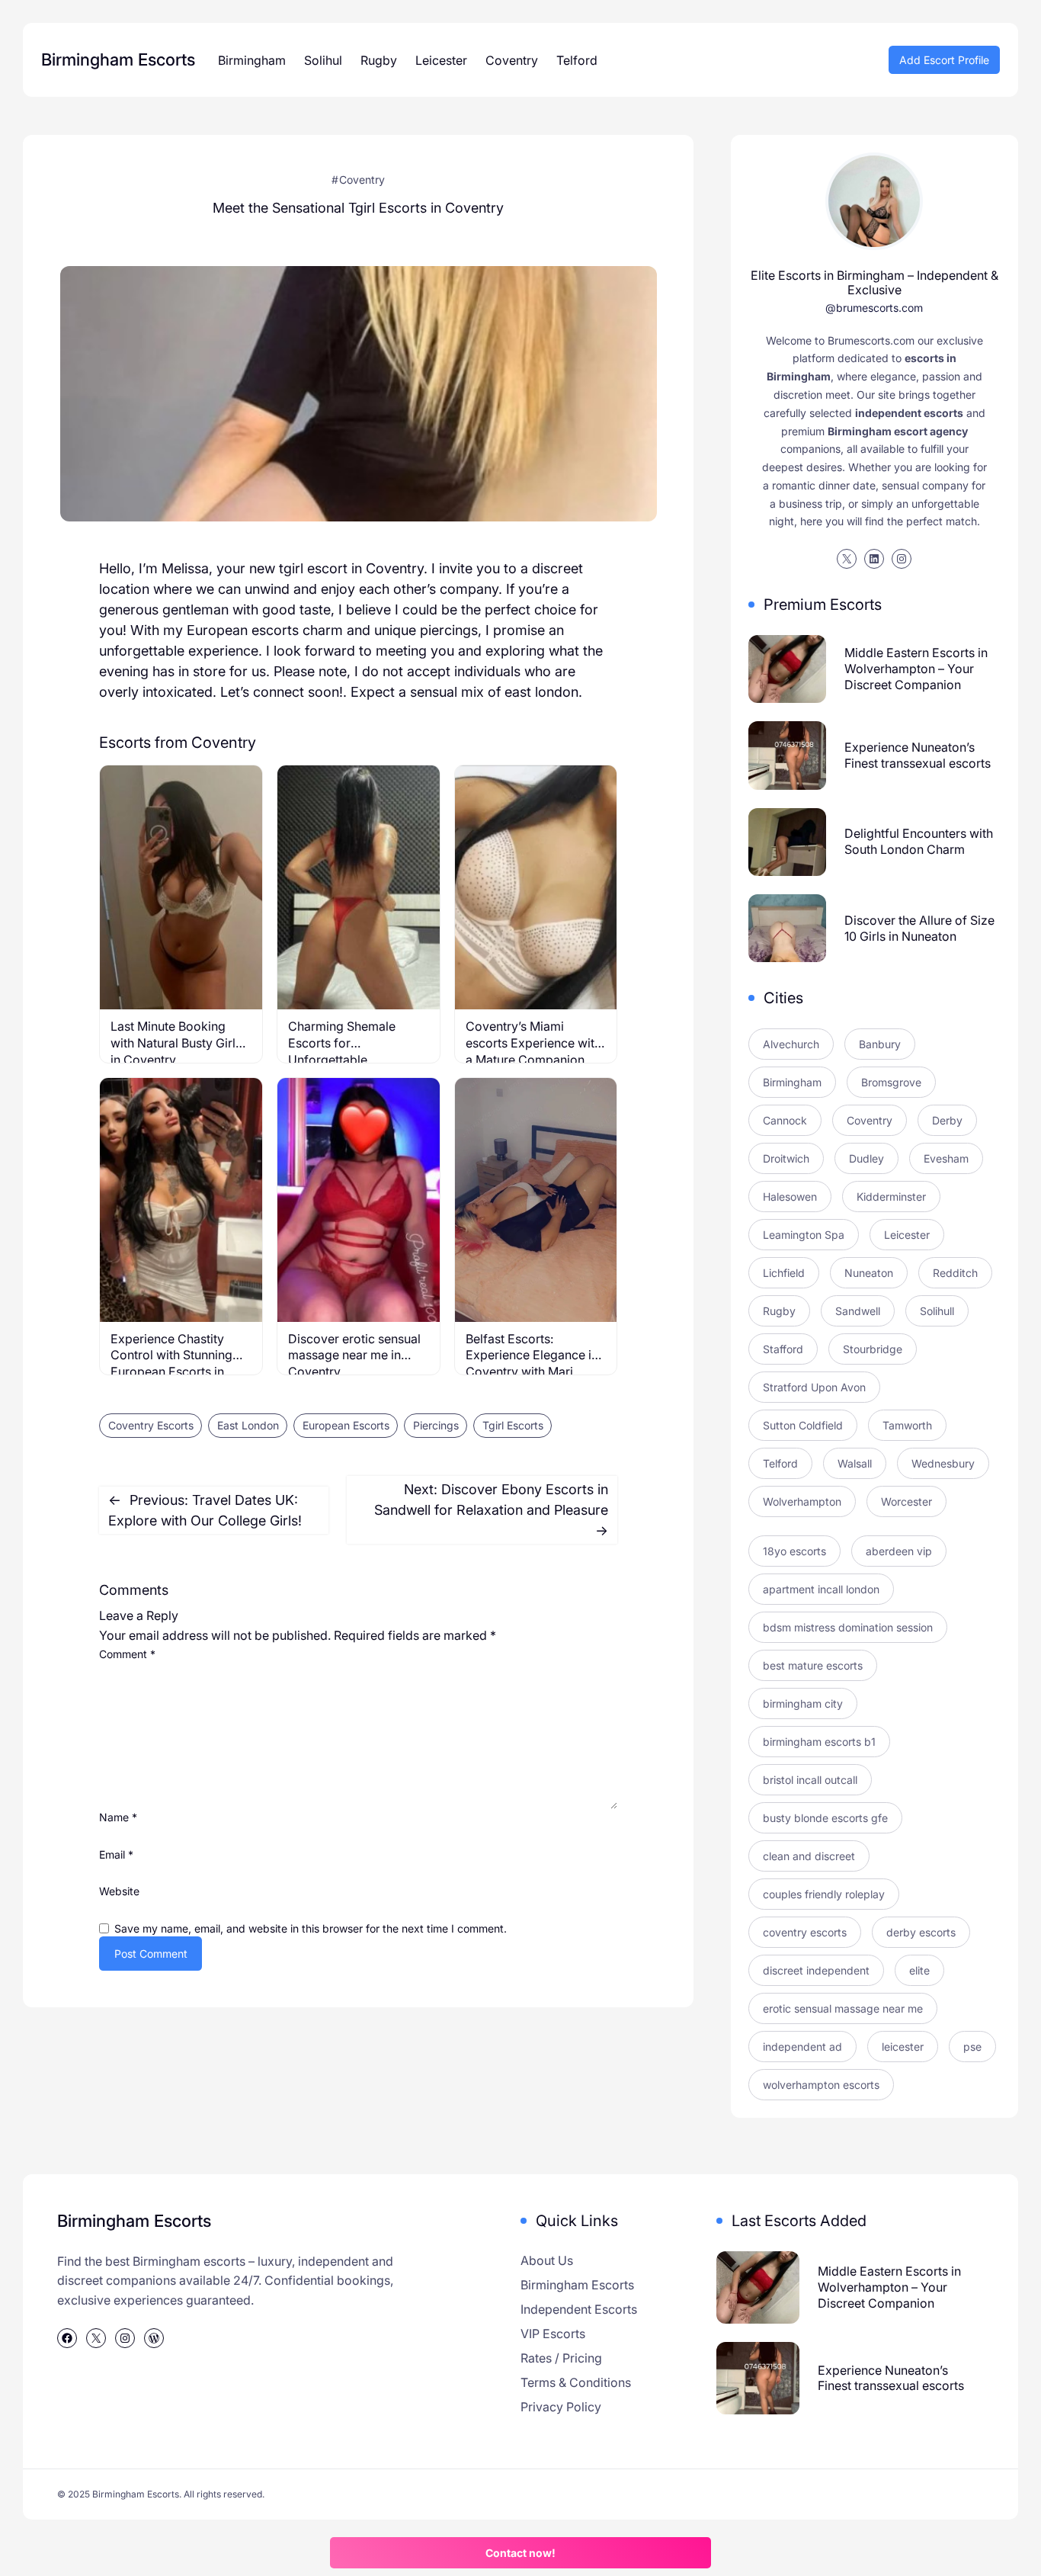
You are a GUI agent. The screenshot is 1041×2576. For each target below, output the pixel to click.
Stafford (783, 1349)
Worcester (906, 1501)
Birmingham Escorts (118, 59)
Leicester (907, 1235)
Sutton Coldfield (803, 1425)
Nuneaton (869, 1273)
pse (972, 2047)
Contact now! (520, 2553)
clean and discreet (809, 1856)
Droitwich (786, 1158)
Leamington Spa (804, 1235)
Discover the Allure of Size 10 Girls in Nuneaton (919, 928)
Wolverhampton (802, 1501)
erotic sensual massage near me (843, 2008)
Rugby (779, 1311)
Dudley (866, 1158)
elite (919, 1970)
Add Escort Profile (944, 60)
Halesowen (790, 1197)
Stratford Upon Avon (814, 1387)
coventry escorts (805, 1932)
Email (116, 1854)
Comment (127, 1654)
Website (119, 1891)
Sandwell (858, 1311)
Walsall (855, 1463)
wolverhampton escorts (821, 2085)
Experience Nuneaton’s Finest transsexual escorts (918, 755)
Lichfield (784, 1273)
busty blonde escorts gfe (825, 1818)
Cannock (785, 1120)
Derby (947, 1120)
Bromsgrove (891, 1082)
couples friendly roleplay (824, 1894)
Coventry (362, 180)
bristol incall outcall (810, 1780)
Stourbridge (873, 1349)
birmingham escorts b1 (819, 1742)
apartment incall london (821, 1589)
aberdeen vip (899, 1551)
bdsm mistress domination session (848, 1627)
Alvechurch (791, 1044)
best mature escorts (813, 1665)
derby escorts (921, 1932)
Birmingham (792, 1082)
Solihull (937, 1311)
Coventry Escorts (151, 1425)
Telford (780, 1463)
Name (118, 1817)
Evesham (946, 1158)
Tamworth (907, 1425)
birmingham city (803, 1703)
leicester (903, 2047)
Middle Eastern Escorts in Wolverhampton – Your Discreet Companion (916, 669)
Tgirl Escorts (513, 1425)
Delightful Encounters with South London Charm (919, 841)
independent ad (802, 2047)
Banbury (880, 1044)
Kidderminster (891, 1197)
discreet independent (816, 1970)
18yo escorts (794, 1551)
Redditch (955, 1273)
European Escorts (346, 1425)
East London (248, 1425)
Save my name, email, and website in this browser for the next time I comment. (311, 1928)
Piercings (436, 1425)
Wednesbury (943, 1463)
